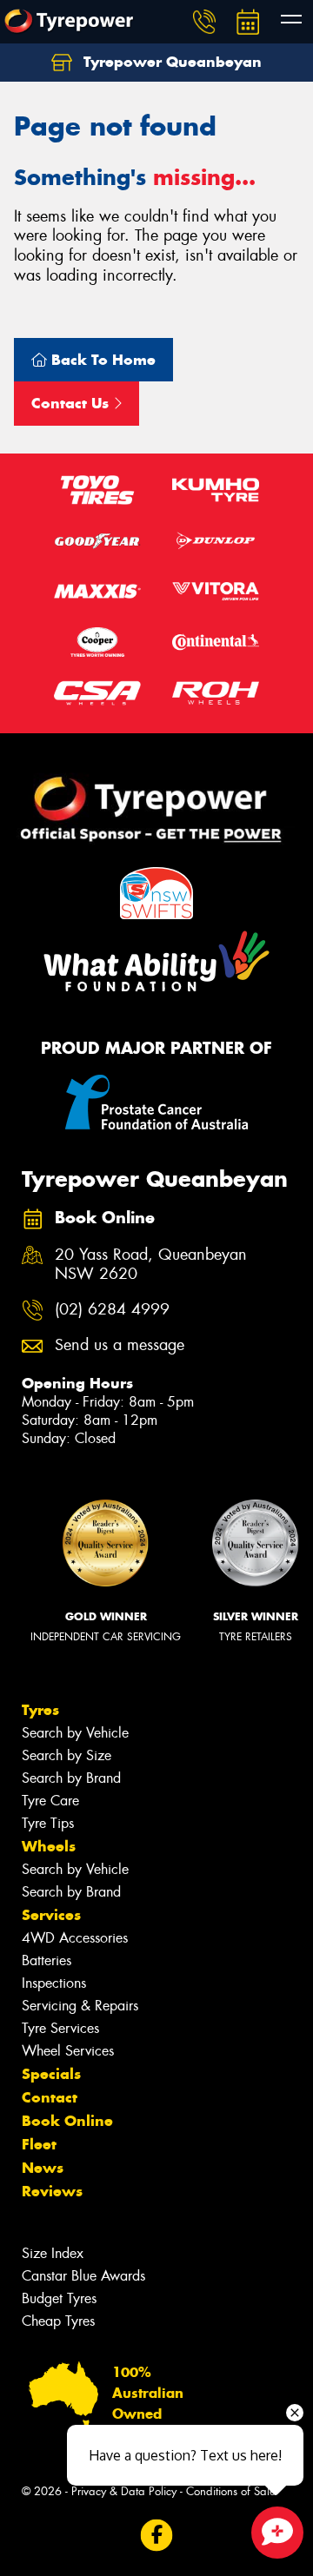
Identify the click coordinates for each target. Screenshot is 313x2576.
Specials (51, 2074)
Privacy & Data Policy (124, 2491)
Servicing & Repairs (80, 2006)
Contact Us (72, 403)
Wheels (49, 1846)
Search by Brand (71, 1778)
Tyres (40, 1710)
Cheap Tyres (58, 2321)
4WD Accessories (75, 1938)
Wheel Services (68, 2051)
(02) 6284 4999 (112, 1310)
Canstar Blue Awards (83, 2276)
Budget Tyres (59, 2298)
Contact (50, 2097)
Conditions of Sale (231, 2491)
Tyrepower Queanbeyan (170, 62)
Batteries (47, 1960)
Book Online (67, 2121)
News (43, 2168)
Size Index (53, 2253)
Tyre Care (50, 1801)
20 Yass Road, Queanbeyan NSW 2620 (151, 1265)
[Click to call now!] (204, 22)
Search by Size (67, 1755)
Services (51, 1915)
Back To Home (101, 360)
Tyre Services (60, 2028)
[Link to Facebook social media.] (157, 2535)
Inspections (54, 1983)
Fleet (39, 2144)
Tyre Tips (48, 1823)
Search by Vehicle (75, 1733)
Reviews (52, 2191)
